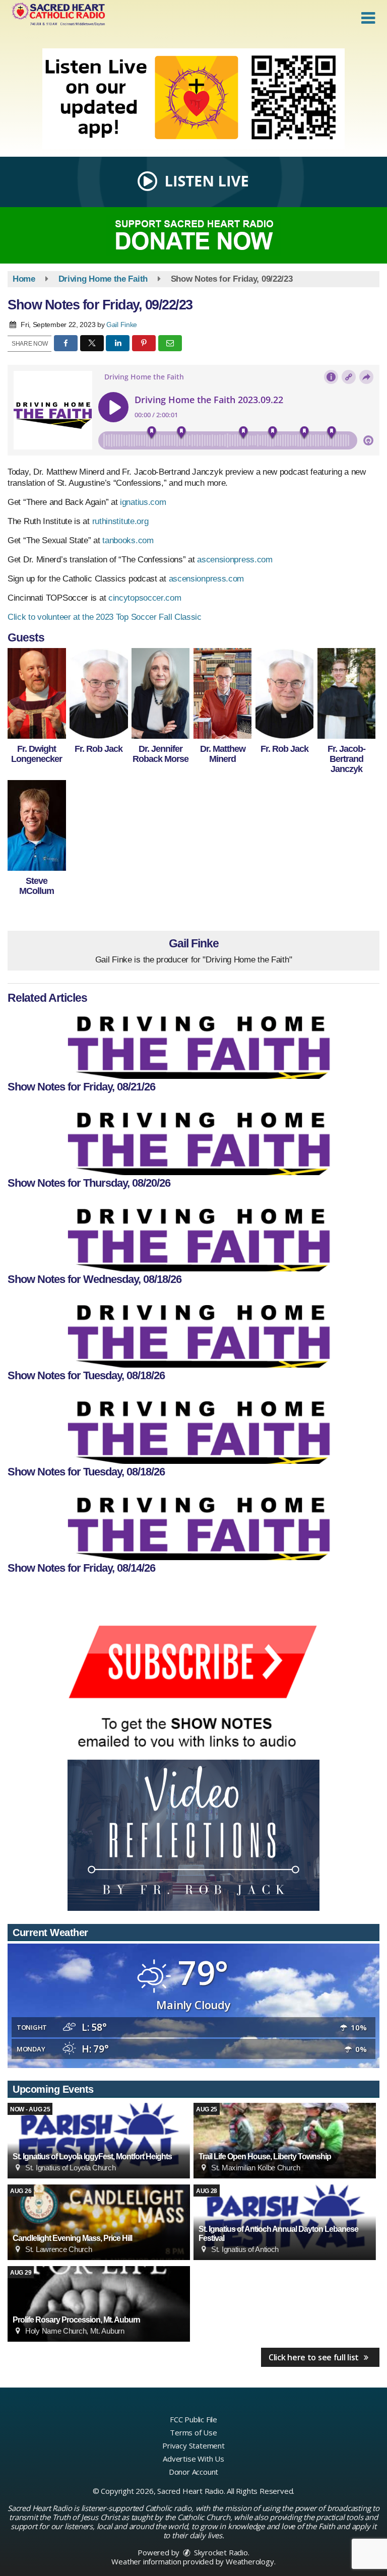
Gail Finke (122, 325)
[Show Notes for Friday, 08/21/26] (193, 1044)
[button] (368, 18)
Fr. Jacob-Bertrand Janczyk (346, 759)
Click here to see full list (315, 2357)
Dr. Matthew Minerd (223, 754)
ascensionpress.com (235, 560)
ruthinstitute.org (120, 521)
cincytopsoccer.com (145, 598)
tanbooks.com (128, 540)
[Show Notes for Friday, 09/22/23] (37, 693)
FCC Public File (193, 2419)
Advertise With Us (193, 2459)
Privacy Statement (193, 2445)
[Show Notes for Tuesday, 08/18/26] (193, 1332)
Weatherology (250, 2561)
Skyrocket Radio (220, 2552)
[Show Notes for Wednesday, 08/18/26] (193, 1236)
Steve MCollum (37, 886)
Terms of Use (193, 2432)
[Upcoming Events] (99, 2141)
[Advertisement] (193, 99)
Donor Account (193, 2472)
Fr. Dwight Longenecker (37, 754)
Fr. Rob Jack (99, 749)
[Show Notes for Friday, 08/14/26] (193, 1525)
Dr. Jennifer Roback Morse (160, 754)
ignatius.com (143, 502)
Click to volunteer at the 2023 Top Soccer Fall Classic (106, 617)
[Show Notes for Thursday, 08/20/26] (193, 1140)
